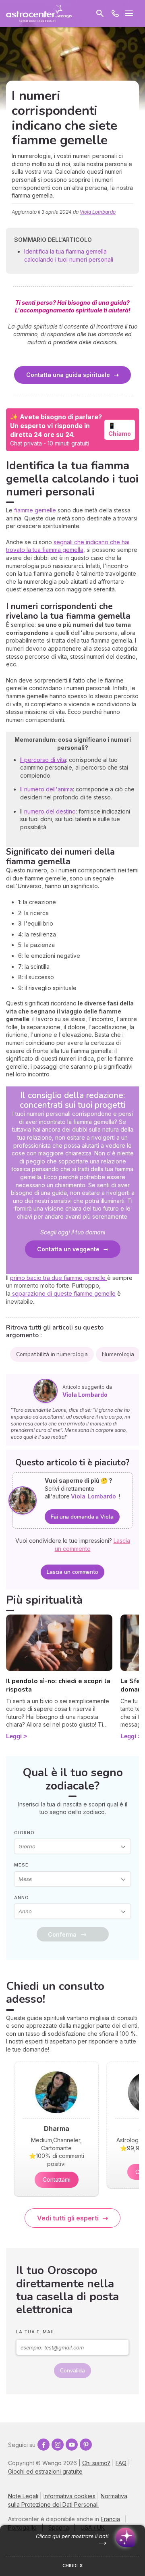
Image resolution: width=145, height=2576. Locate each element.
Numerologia (118, 1354)
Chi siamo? (96, 2463)
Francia (110, 2519)
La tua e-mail (36, 2332)
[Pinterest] (86, 2445)
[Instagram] (58, 2445)
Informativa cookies (69, 2496)
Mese (21, 1865)
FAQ (121, 2463)
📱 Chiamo (120, 430)
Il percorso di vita (43, 760)
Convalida (72, 2371)
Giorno (24, 1833)
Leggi (14, 1736)
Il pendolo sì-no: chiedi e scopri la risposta (58, 1685)
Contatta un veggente (68, 1249)
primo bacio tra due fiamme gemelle (59, 1278)
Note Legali (23, 2496)
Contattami (57, 2180)
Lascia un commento (72, 1572)
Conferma (62, 1934)
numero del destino (50, 811)
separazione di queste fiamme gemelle (63, 1293)
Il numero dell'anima (47, 789)
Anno (22, 1898)
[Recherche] (100, 13)
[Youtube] (72, 2445)
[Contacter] (115, 13)
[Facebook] (43, 2445)
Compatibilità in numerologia (52, 1354)
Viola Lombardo (98, 212)
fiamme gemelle (36, 510)
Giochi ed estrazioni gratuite (45, 2471)
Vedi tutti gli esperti (68, 2218)
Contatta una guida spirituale (68, 375)
